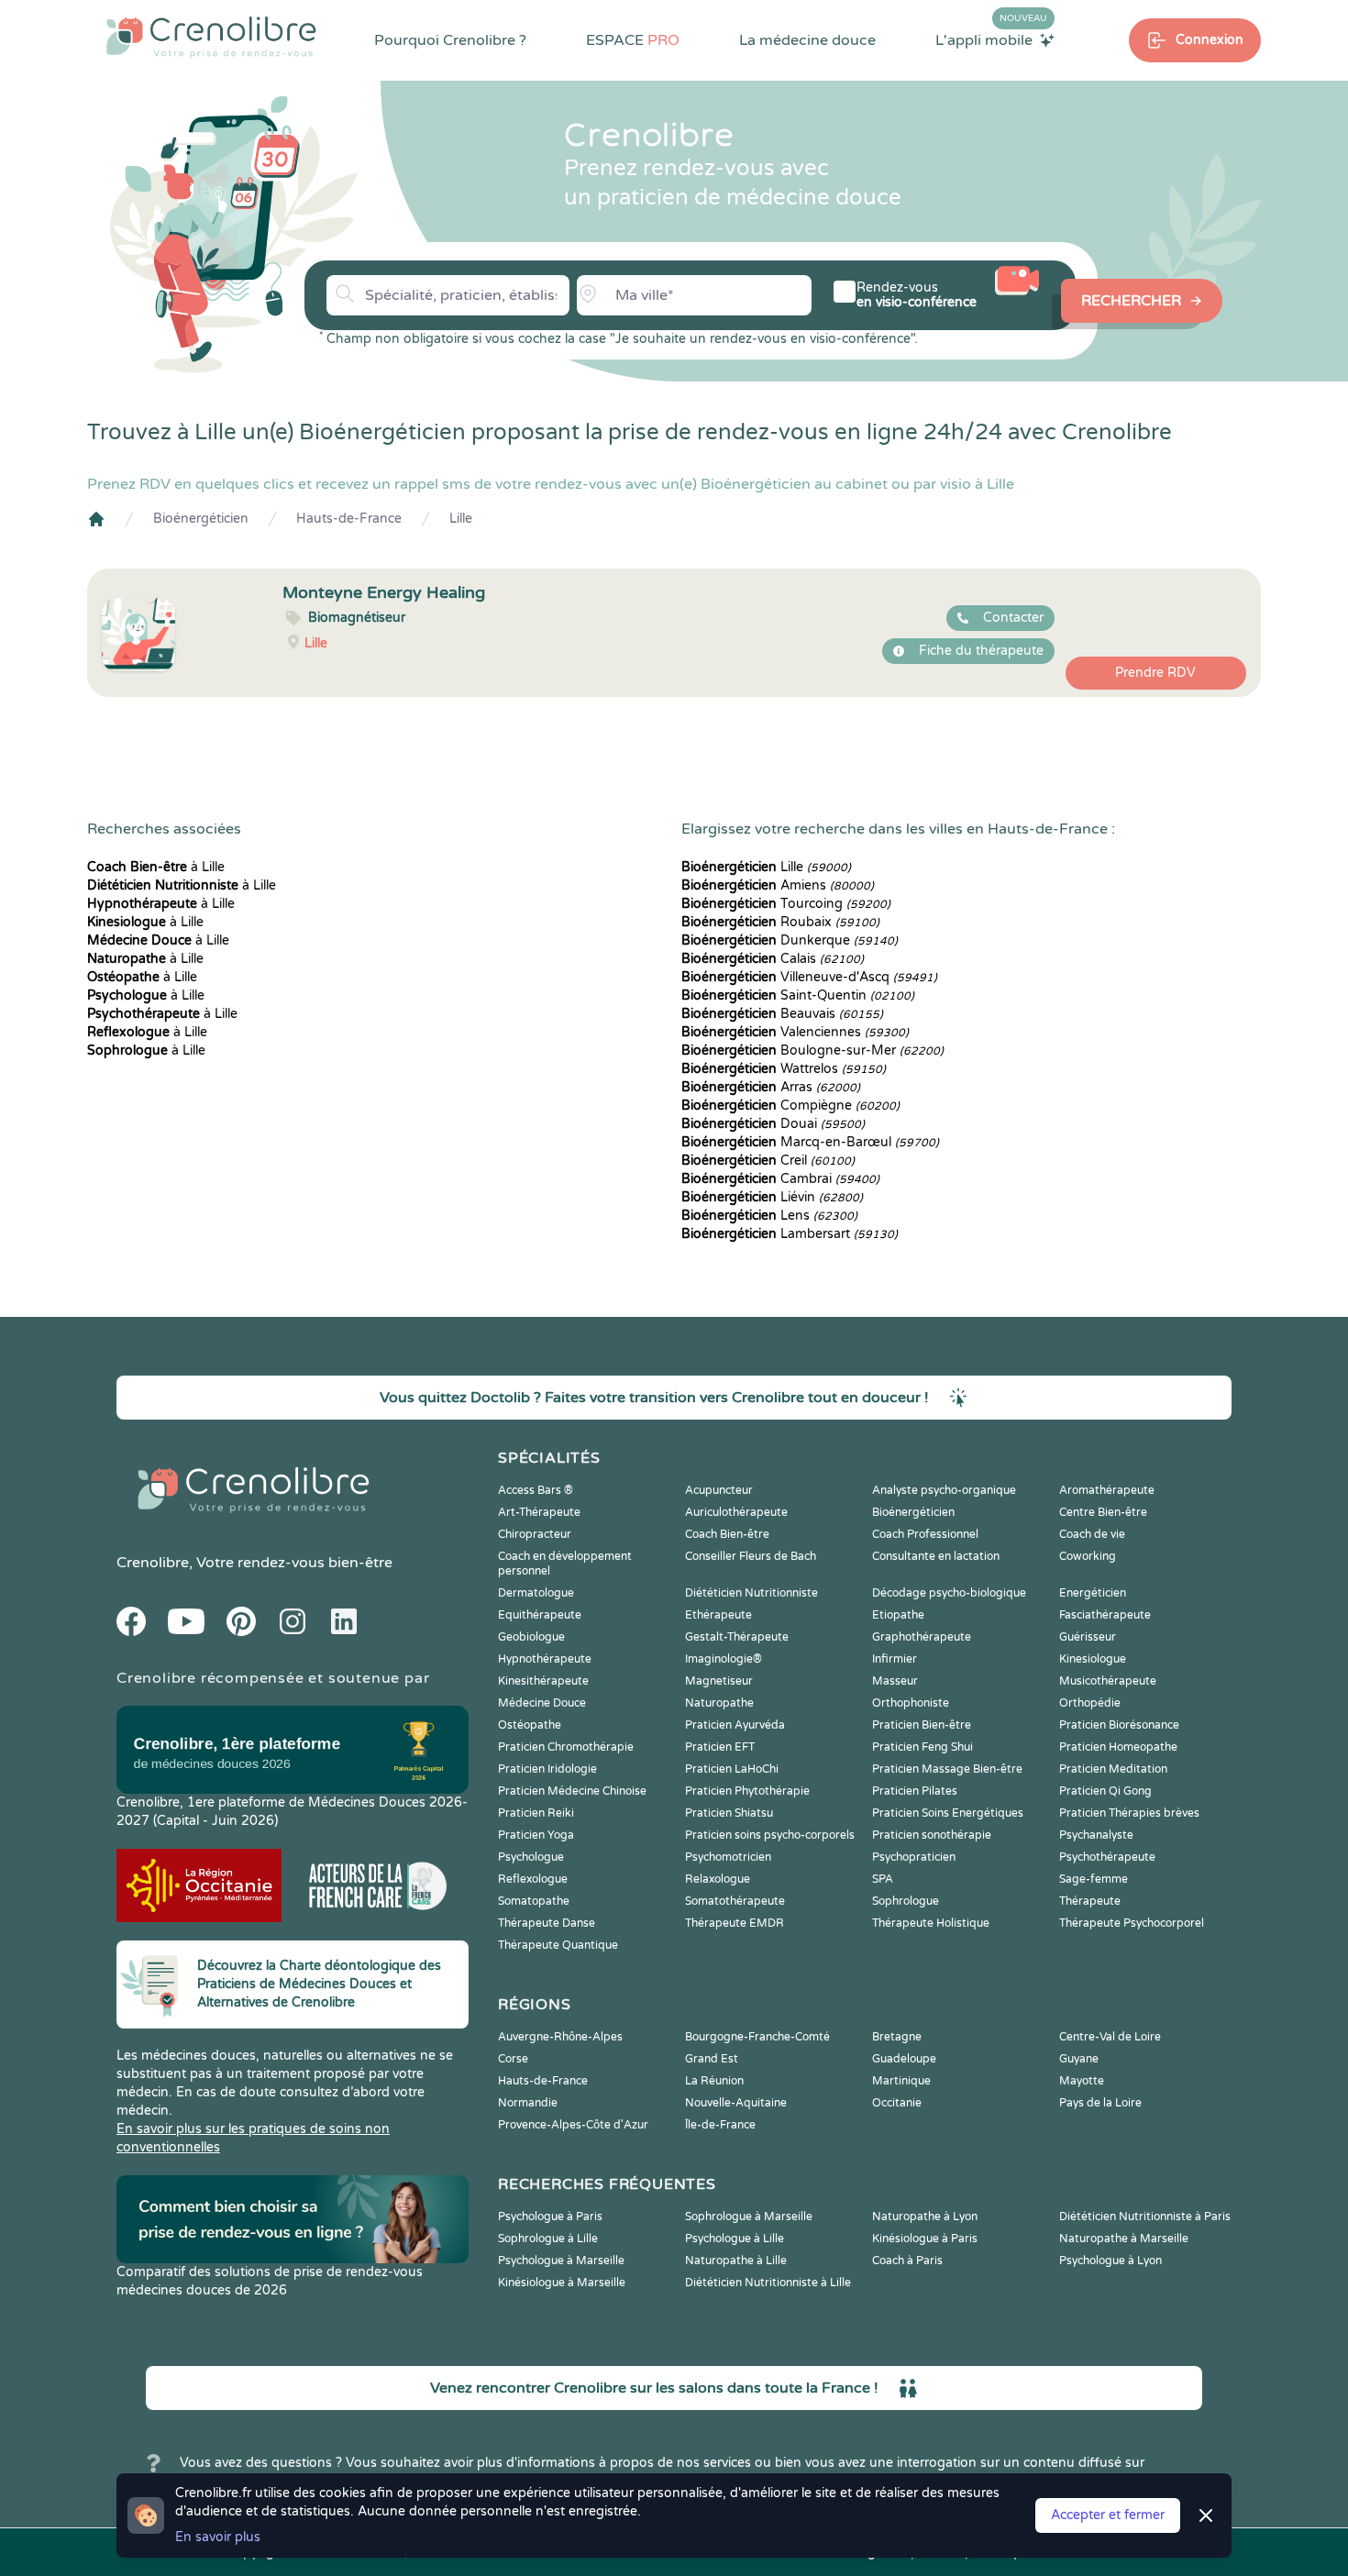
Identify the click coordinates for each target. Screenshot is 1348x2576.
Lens (769, 1216)
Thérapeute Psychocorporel (1132, 1923)
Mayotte (1082, 2081)
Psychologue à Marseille (561, 2261)
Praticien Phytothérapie (747, 1791)
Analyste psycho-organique (944, 1490)
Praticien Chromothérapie (566, 1747)
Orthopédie (1090, 1703)
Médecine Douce (542, 1703)
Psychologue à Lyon (1110, 2261)
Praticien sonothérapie (932, 1835)
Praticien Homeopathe (1118, 1747)
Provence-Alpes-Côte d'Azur (573, 2125)
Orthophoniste (911, 1703)
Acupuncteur (719, 1490)
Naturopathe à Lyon (925, 2217)
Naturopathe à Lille (736, 2261)
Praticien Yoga (536, 1835)
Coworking (1088, 1556)
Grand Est (712, 2059)
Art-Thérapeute (539, 1512)
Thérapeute (1090, 1901)
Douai (773, 1124)
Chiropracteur (535, 1534)
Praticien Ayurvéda (735, 1725)
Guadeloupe (904, 2059)
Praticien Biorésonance (1119, 1725)
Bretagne (897, 2037)
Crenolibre (153, 1563)
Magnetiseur (719, 1681)
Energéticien (1093, 1593)
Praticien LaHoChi (732, 1769)
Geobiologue (531, 1637)
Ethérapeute (718, 1615)
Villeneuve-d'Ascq (809, 977)
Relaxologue (718, 1879)
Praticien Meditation (1113, 1769)
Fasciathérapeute (1105, 1615)
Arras (771, 1087)
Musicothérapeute (1108, 1681)
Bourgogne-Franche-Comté (757, 2037)
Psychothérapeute (1107, 1857)
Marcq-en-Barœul (810, 1142)
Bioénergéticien (201, 519)
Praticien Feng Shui (923, 1747)
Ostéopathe (530, 1725)
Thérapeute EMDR (735, 1923)
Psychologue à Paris (550, 2217)
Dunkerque (790, 940)
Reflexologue (533, 1879)
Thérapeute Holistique (931, 1923)
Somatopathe (534, 1901)
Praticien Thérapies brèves (1129, 1813)
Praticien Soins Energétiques (948, 1813)
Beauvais (782, 1014)
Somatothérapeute (735, 1901)
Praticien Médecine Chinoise (572, 1791)
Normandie (528, 2103)
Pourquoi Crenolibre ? (450, 40)
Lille (461, 519)
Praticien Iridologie (547, 1769)
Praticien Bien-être (922, 1725)
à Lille (156, 867)
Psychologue (531, 1857)
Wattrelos (784, 1069)
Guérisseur (1088, 1637)
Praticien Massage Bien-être (947, 1769)
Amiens (778, 885)
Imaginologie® (724, 1659)
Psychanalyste (1096, 1835)
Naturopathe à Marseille (1124, 2239)
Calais (773, 959)
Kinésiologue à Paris (925, 2239)
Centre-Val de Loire (1110, 2037)
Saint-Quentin (798, 995)
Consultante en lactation (936, 1556)
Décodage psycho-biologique (949, 1593)
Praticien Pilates (915, 1791)
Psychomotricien (728, 1857)
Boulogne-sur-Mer (812, 1050)
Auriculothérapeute (736, 1512)
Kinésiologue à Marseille (562, 2283)
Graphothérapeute (922, 1637)
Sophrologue (906, 1901)
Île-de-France (720, 2125)
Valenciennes (795, 1032)
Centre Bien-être (1103, 1512)
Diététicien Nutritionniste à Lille (768, 2283)
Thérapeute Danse (547, 1923)
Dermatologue (536, 1593)
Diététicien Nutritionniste (751, 1593)
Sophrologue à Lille (548, 2239)
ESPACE (633, 40)
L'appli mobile (991, 39)
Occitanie (897, 2103)
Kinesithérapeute (543, 1681)
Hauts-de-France (349, 519)
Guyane (1079, 2059)
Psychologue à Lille (735, 2239)
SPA (883, 1879)
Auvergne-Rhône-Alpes (560, 2037)
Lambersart (790, 1234)
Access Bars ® (536, 1490)
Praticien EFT (720, 1747)
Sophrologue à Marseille (749, 2217)
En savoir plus (218, 2537)
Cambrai (780, 1179)
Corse (513, 2059)
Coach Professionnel (925, 1534)
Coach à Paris (907, 2261)
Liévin (772, 1197)
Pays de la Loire (1100, 2103)
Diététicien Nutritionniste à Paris (1145, 2217)
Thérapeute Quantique (558, 1945)
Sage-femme (1094, 1879)
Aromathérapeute (1107, 1490)
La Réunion (714, 2081)
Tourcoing (786, 904)
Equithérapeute (540, 1615)
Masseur (895, 1681)
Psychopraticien (914, 1857)
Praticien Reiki (536, 1813)
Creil (768, 1161)
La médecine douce (807, 40)
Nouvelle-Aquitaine (736, 2103)
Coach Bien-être (727, 1534)
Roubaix (780, 922)
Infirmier (895, 1659)
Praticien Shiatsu (729, 1813)
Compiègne (790, 1106)
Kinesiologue (1093, 1659)
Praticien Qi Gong (1105, 1791)
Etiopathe (898, 1615)
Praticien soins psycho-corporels (770, 1835)
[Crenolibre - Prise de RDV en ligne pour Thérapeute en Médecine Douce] (211, 37)
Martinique (901, 2081)
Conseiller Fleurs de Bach (751, 1556)
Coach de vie (1092, 1534)
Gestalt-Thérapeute (737, 1637)
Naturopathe (719, 1703)
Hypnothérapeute (545, 1659)
